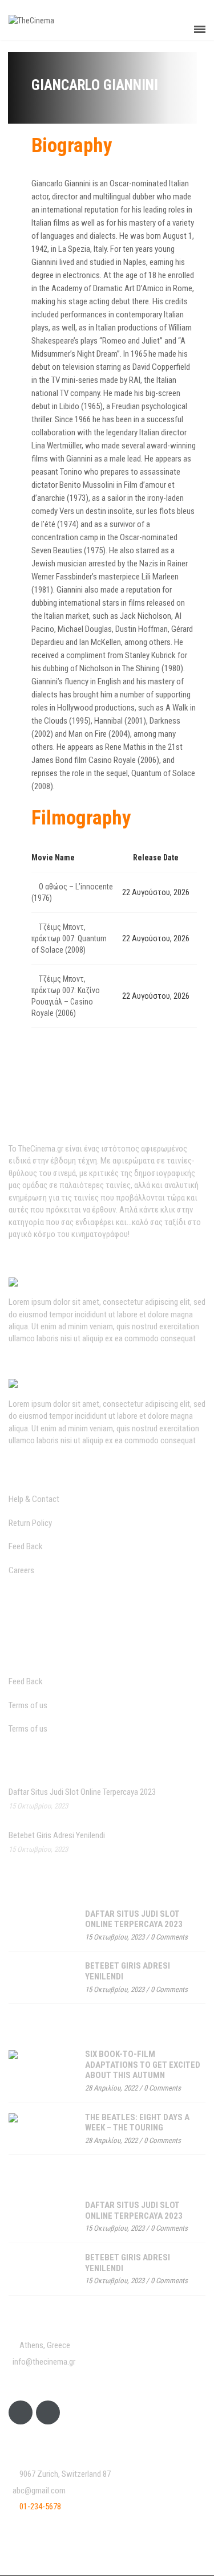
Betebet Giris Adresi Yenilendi (57, 1835)
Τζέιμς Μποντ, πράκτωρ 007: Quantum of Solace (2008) (69, 938)
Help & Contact (34, 1499)
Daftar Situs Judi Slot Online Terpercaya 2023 (82, 1792)
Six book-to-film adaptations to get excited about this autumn (143, 2065)
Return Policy (30, 1523)
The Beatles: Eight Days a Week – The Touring (137, 2123)
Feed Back (26, 1546)
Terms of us (28, 1705)
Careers (21, 1570)
